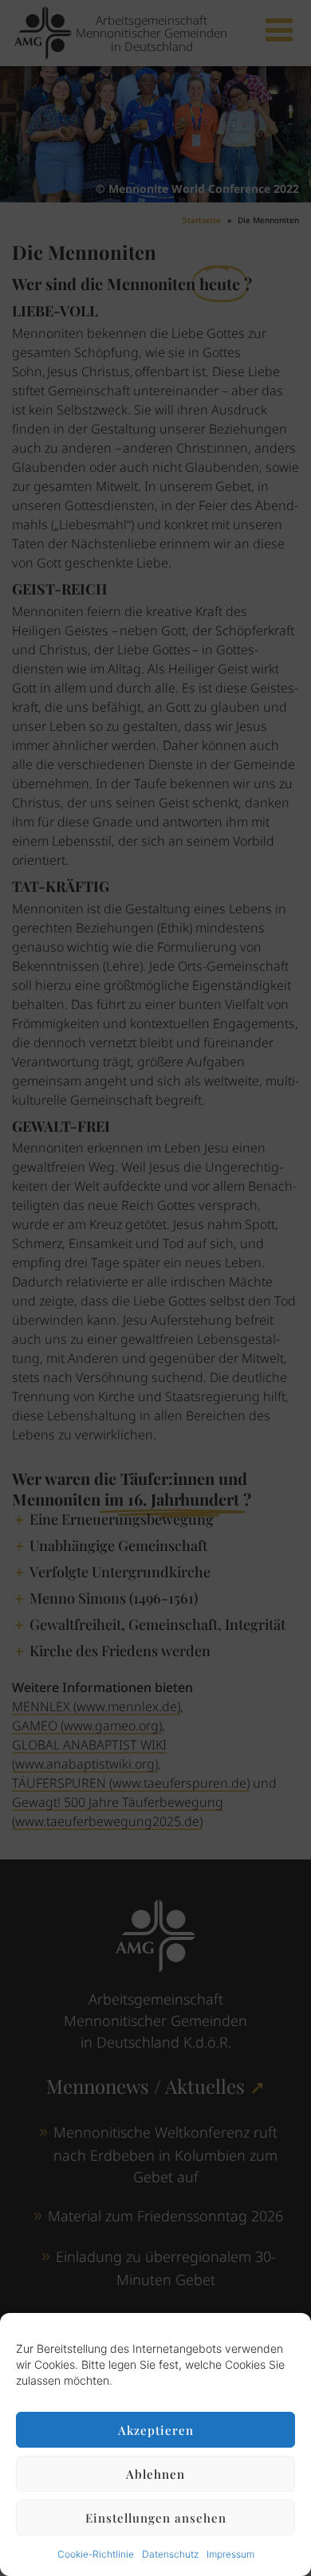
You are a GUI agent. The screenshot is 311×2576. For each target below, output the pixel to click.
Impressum (230, 2554)
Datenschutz (170, 2554)
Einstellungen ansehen (156, 2518)
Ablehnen (155, 2474)
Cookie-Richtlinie (96, 2554)
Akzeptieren (156, 2430)
